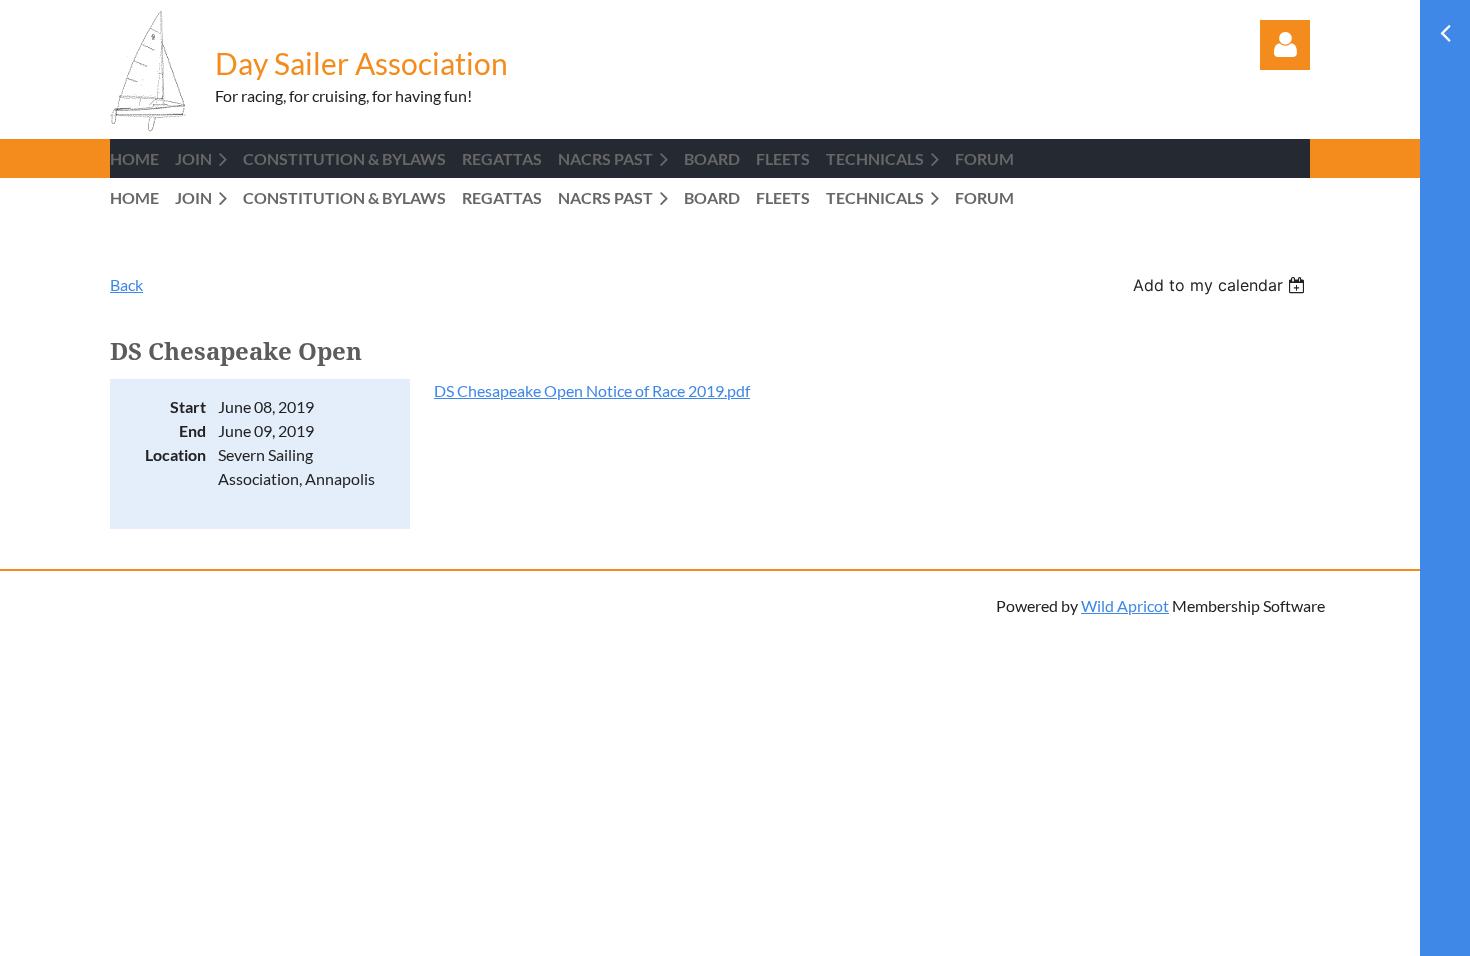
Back (126, 284)
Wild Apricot (1125, 605)
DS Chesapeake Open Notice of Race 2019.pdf (592, 390)
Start (188, 406)
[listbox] (1221, 285)
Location (175, 454)
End (192, 430)
